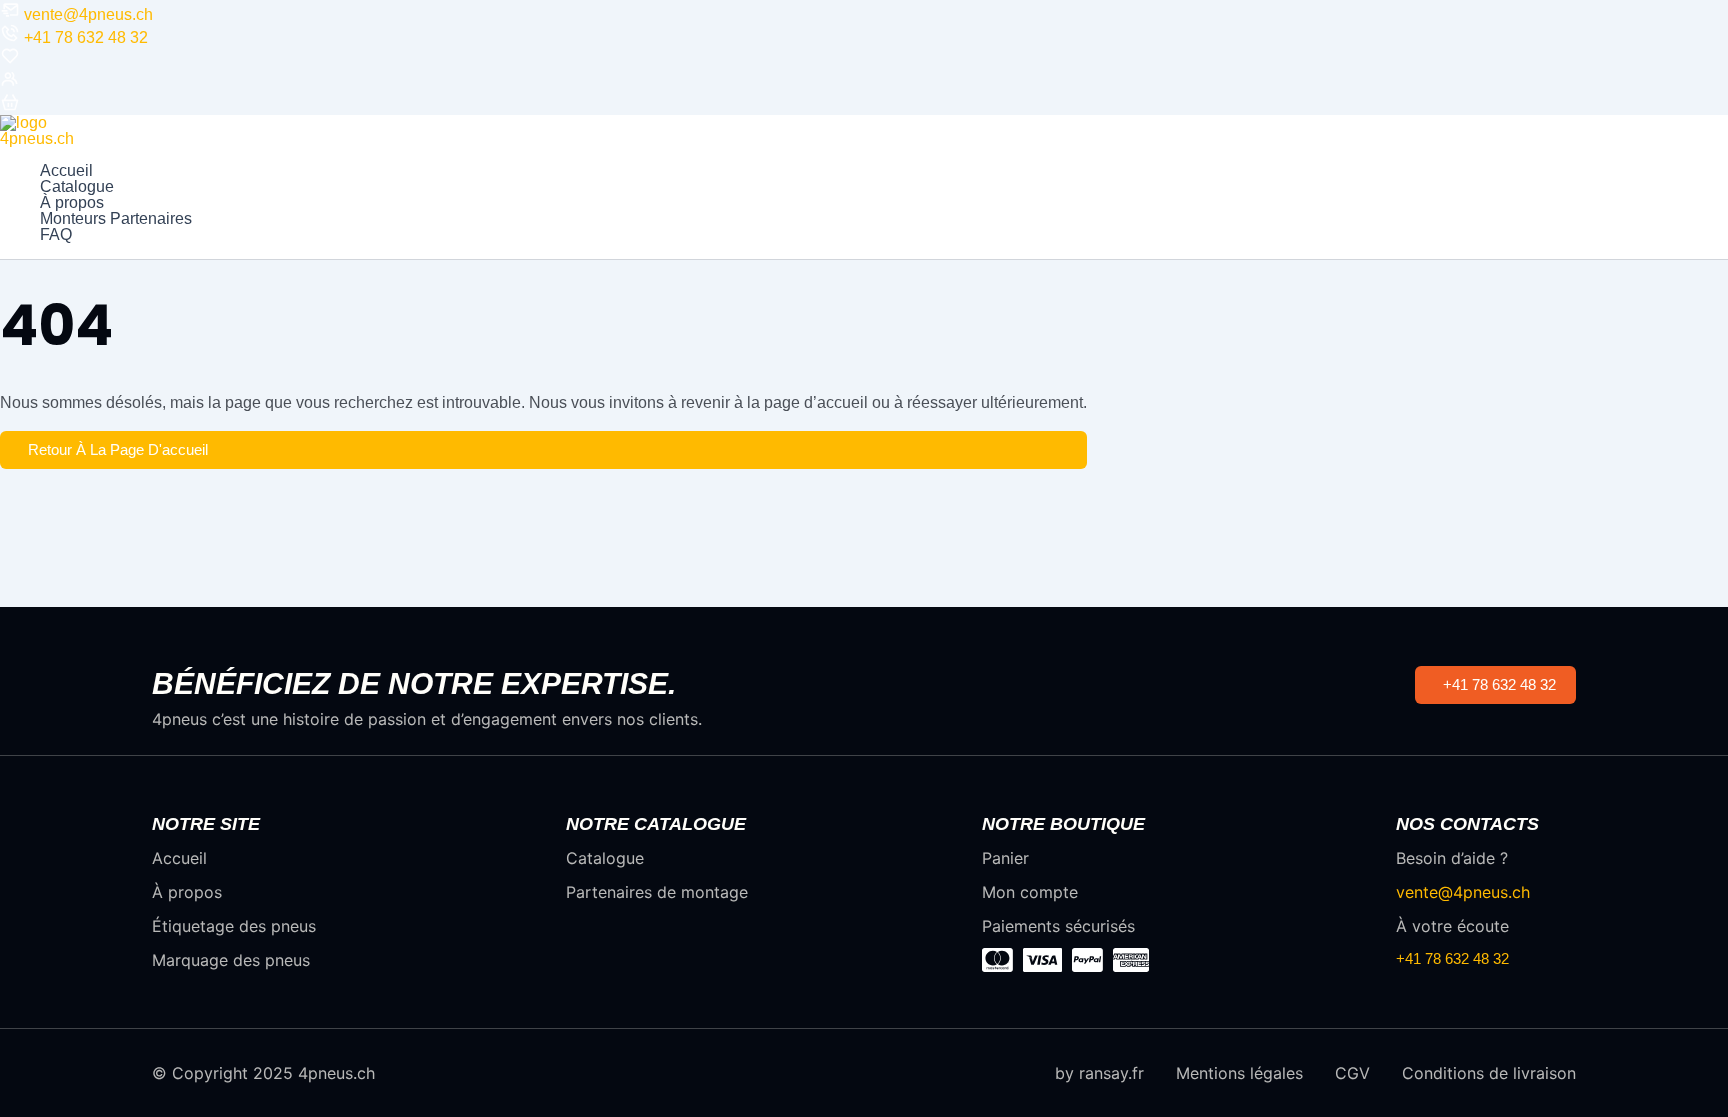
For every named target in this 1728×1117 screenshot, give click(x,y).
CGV (1352, 1073)
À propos (72, 203)
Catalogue (77, 187)
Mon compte (1030, 892)
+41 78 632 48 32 (86, 37)
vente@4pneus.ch (88, 14)
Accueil (66, 171)
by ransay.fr (1099, 1073)
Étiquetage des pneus (234, 926)
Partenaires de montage (657, 892)
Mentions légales (1239, 1073)
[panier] (10, 106)
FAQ (56, 235)
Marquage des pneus (231, 960)
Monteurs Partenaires (116, 219)
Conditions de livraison (1489, 1073)
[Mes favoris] (10, 60)
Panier (1005, 858)
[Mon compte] (10, 83)
